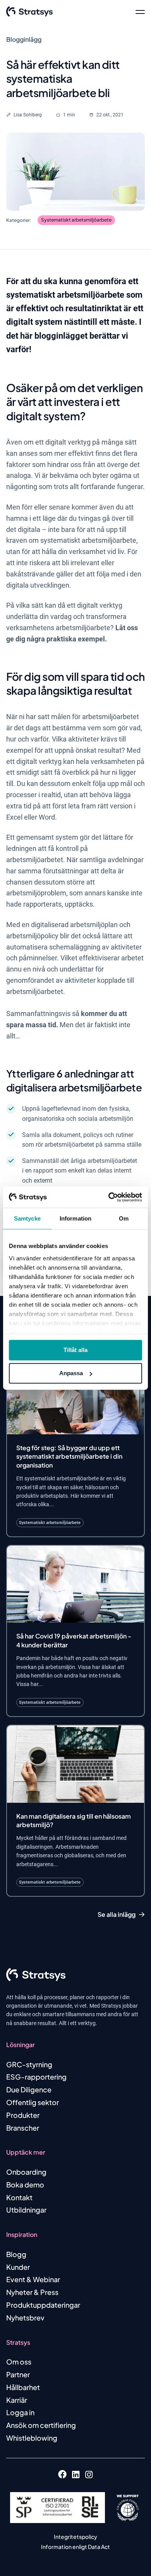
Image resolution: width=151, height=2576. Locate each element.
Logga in (20, 2412)
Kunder (18, 2267)
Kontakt (19, 2197)
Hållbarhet (23, 2387)
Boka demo (25, 2185)
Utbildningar (26, 2210)
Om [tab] (124, 1218)
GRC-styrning (29, 2064)
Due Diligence (29, 2089)
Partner (18, 2374)
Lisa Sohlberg (28, 115)
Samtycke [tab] (27, 1218)
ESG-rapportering (36, 2077)
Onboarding (26, 2172)
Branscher (23, 2128)
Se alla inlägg (117, 1915)
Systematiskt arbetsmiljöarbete (76, 220)
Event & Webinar (33, 2279)
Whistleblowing (32, 2438)
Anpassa (71, 1373)
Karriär (17, 2400)
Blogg (16, 2254)
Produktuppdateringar (43, 2305)
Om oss (19, 2362)
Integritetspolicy (75, 2537)
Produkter (23, 2115)
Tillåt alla (75, 1350)
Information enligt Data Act (75, 2547)
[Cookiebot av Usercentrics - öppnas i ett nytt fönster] (109, 1197)
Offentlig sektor (33, 2102)
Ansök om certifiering (41, 2425)
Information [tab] (75, 1218)
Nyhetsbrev (25, 2318)
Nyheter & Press (32, 2292)
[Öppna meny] (140, 12)
